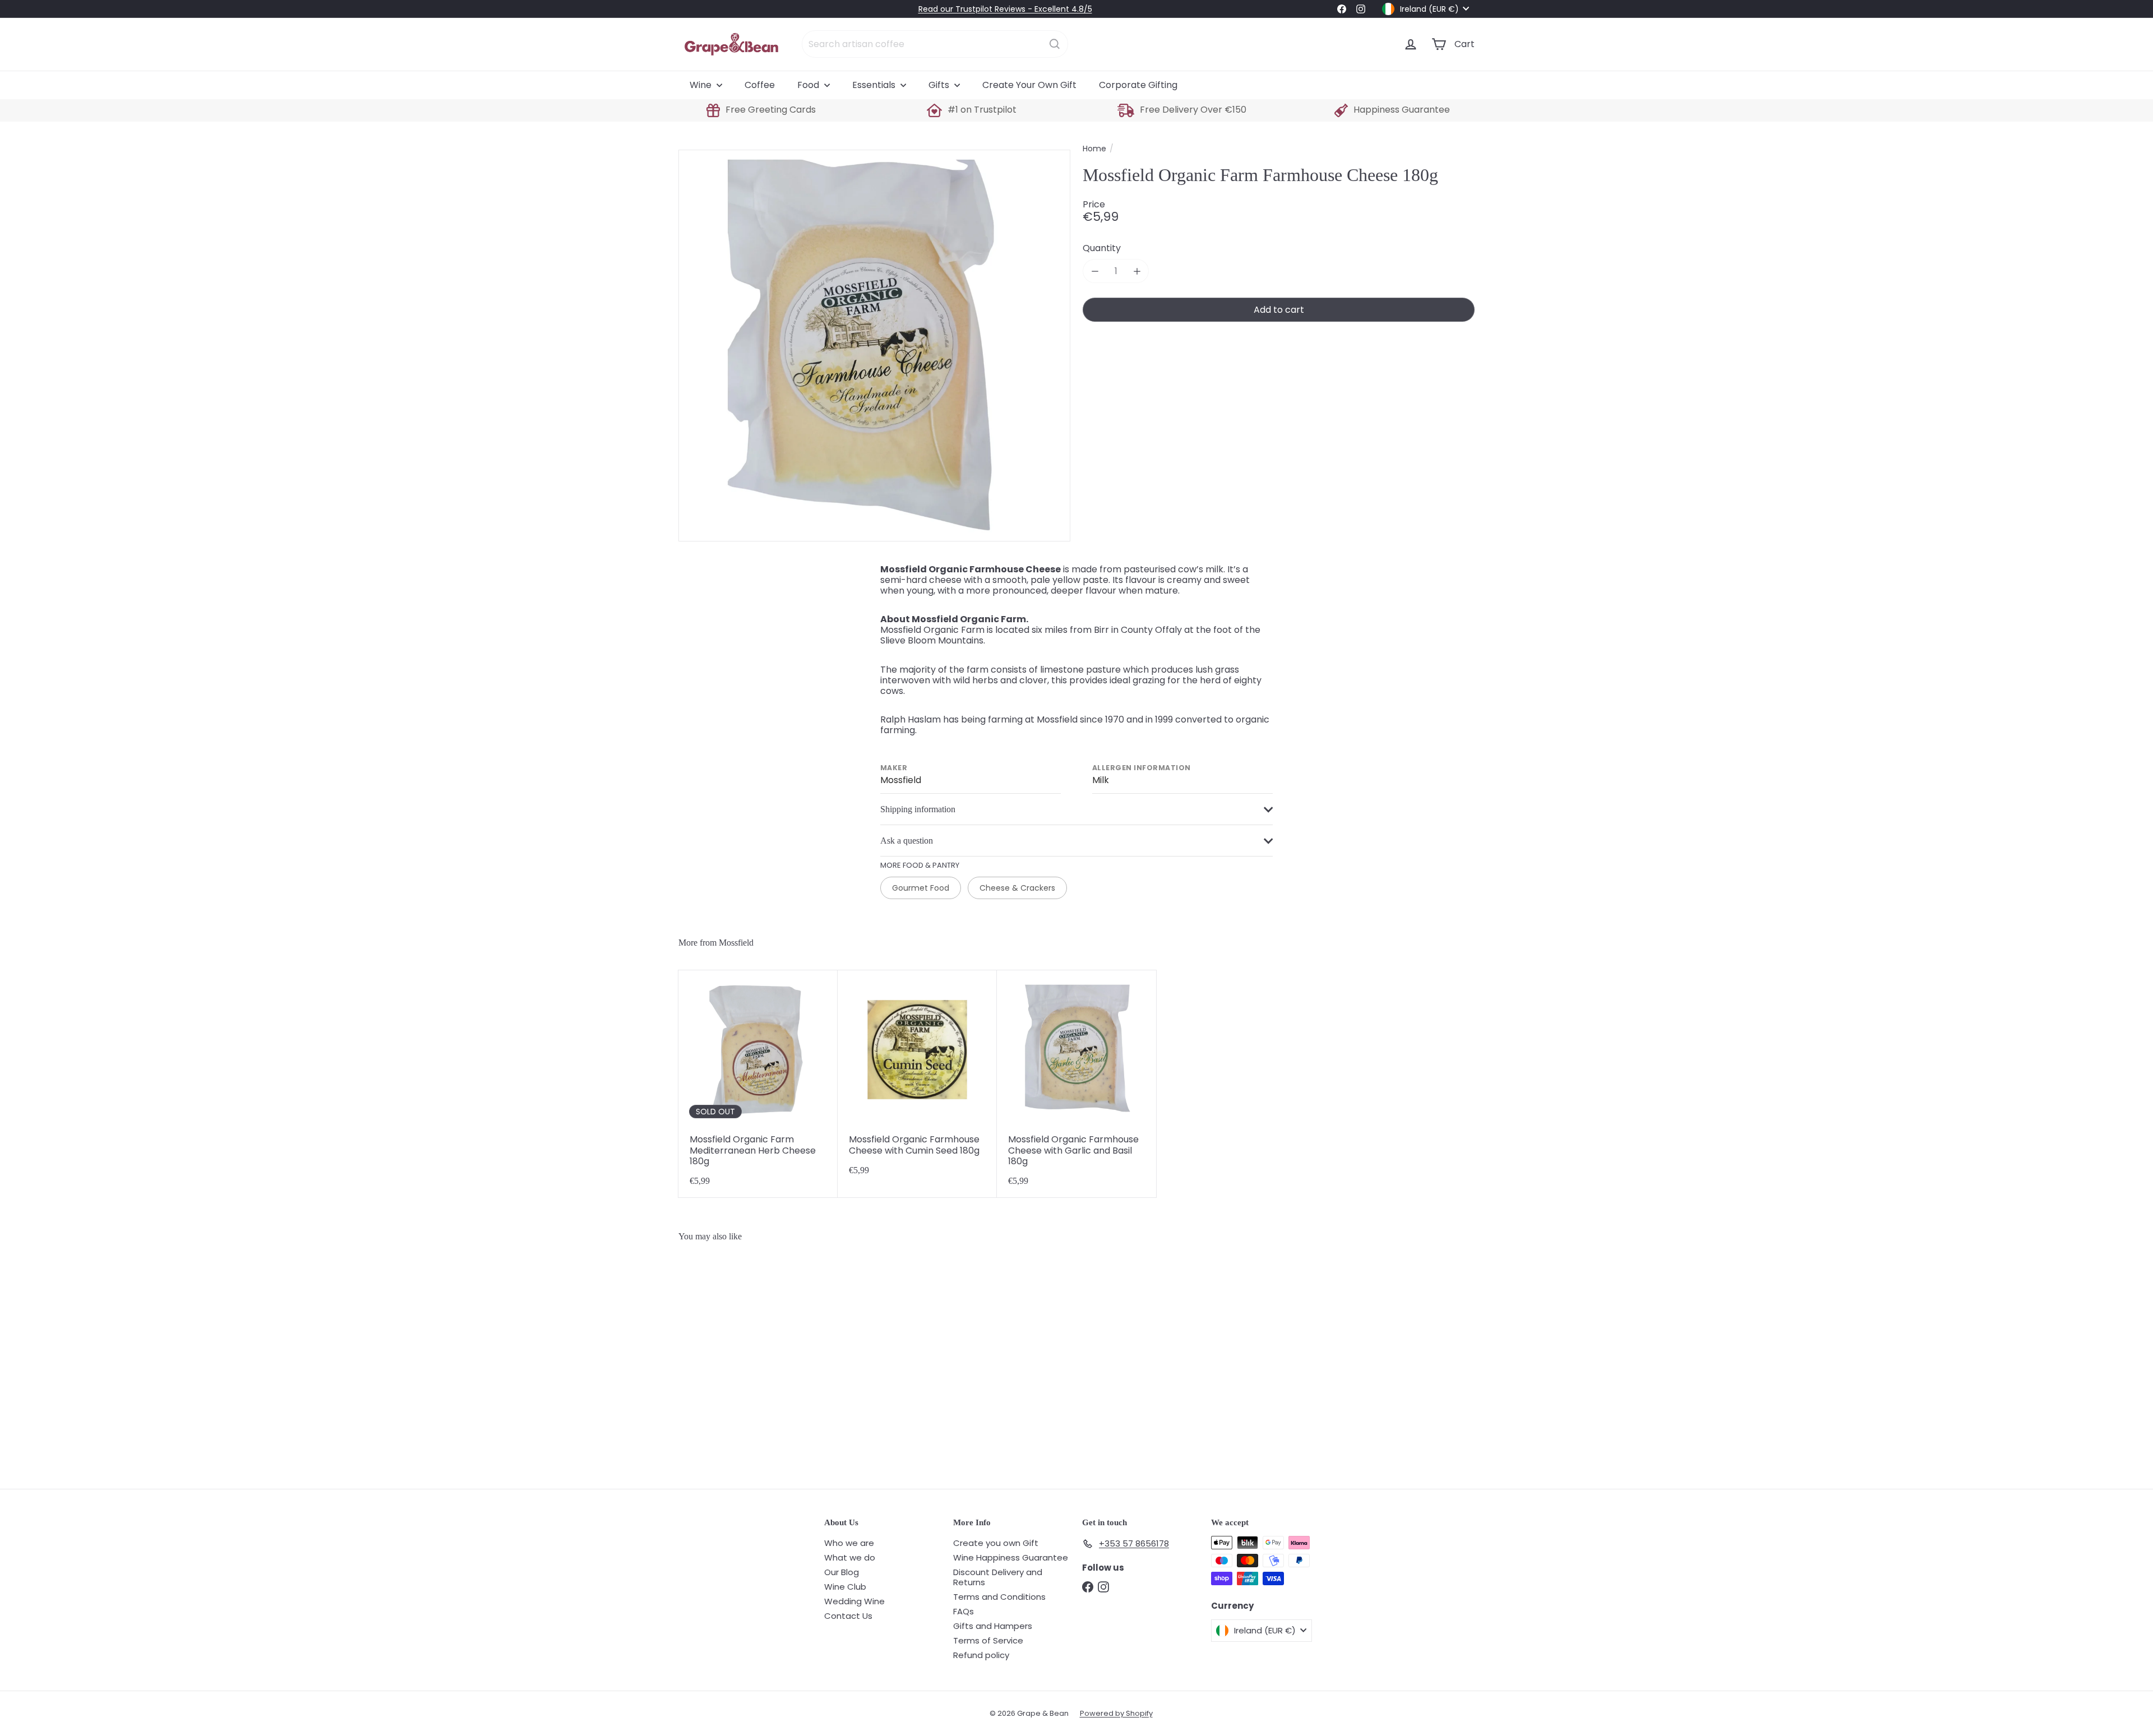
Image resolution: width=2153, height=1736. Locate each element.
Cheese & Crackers (1017, 888)
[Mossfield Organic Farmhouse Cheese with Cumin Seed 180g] (917, 1084)
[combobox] (935, 44)
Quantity (1102, 248)
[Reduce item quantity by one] (1095, 271)
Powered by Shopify (1116, 1713)
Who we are (849, 1543)
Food (809, 85)
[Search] (1055, 44)
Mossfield (736, 943)
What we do (850, 1557)
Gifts (940, 85)
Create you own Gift (996, 1543)
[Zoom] (874, 346)
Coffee (760, 85)
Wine (702, 85)
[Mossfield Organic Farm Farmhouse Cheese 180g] (745, 1360)
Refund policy (981, 1655)
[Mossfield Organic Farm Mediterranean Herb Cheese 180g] (758, 1084)
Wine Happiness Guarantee (1011, 1557)
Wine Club (845, 1587)
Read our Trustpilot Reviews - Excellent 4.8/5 (1005, 9)
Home (1094, 149)
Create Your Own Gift (1029, 85)
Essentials (875, 85)
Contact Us (848, 1616)
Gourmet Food (921, 888)
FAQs (964, 1611)
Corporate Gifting (1138, 85)
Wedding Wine (854, 1601)
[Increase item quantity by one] (1137, 271)
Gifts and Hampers (993, 1626)
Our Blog (842, 1572)
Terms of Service (988, 1640)
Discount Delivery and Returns (998, 1577)
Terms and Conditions (999, 1597)
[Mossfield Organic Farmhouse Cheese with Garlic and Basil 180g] (1076, 1084)
